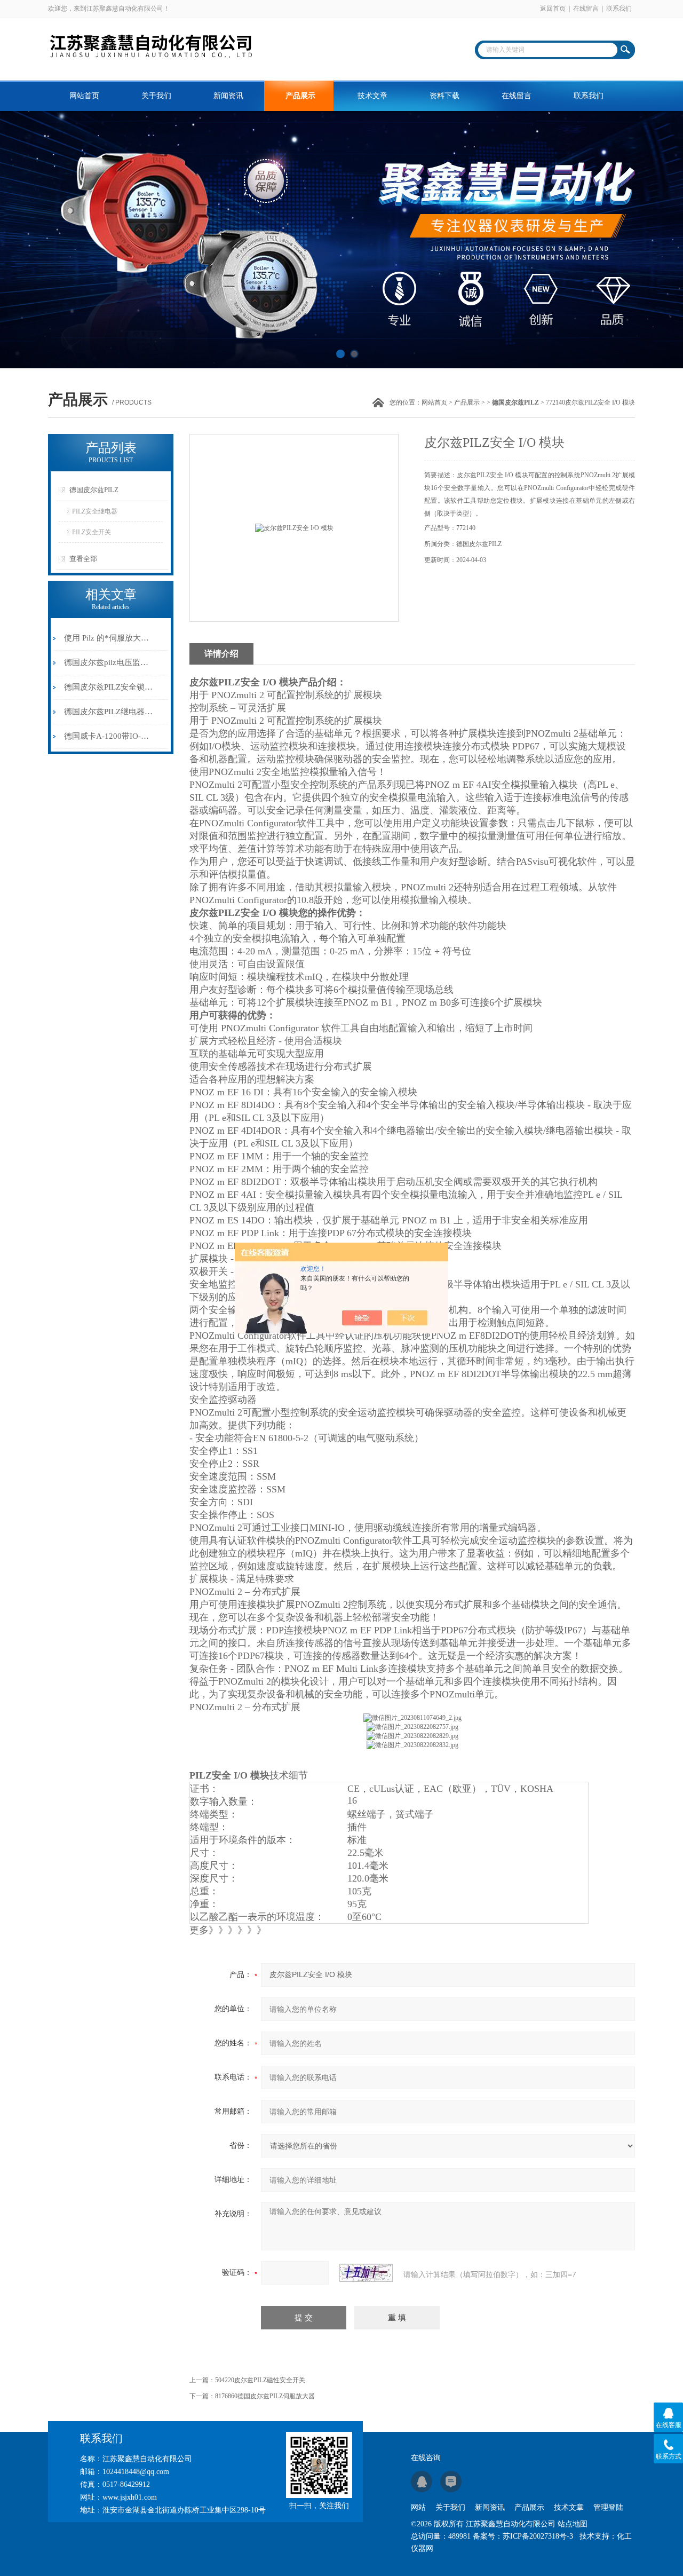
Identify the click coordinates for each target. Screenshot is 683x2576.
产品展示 (300, 96)
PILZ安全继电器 (95, 511)
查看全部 (83, 559)
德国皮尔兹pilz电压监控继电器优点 (109, 662)
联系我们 (619, 9)
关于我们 (156, 96)
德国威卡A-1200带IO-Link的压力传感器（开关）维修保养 (109, 736)
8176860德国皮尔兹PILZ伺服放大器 (265, 2396)
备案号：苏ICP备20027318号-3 (523, 2536)
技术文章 (372, 96)
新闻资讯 (228, 96)
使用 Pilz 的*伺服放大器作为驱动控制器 (109, 638)
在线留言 (586, 9)
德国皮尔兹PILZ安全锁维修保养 (109, 687)
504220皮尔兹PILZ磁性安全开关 (260, 2380)
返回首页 (553, 9)
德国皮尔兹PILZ (94, 490)
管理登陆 (608, 2507)
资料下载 (444, 96)
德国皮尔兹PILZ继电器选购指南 (109, 712)
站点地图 (573, 2524)
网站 (418, 2507)
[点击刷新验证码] (366, 2273)
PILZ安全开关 (92, 532)
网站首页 (84, 96)
